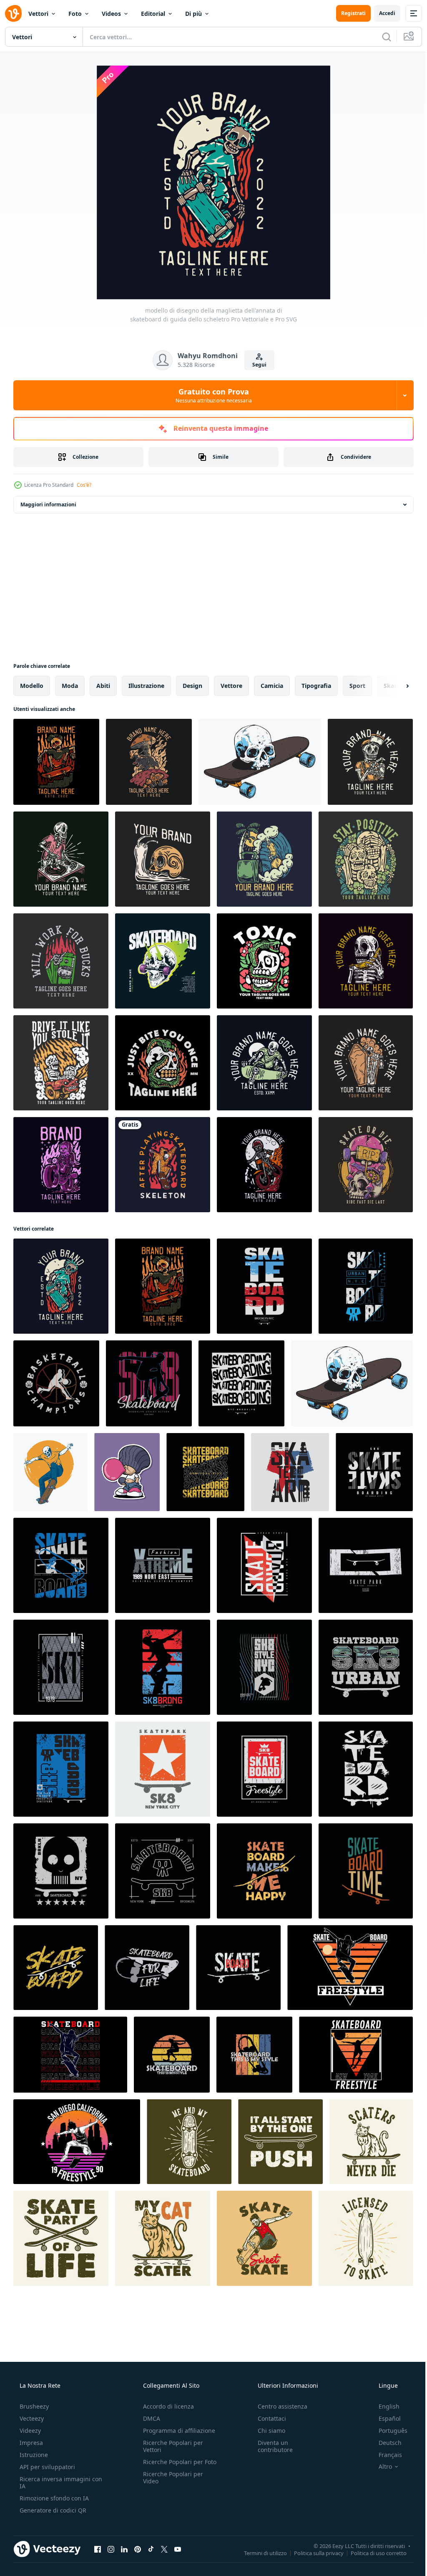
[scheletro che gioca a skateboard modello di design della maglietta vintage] (264, 1063)
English (384, 2406)
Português (388, 2431)
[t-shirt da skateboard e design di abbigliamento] (366, 1286)
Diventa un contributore (271, 2446)
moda (70, 686)
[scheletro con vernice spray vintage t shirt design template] (370, 762)
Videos (111, 14)
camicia (272, 686)
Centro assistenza (278, 2406)
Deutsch (385, 2443)
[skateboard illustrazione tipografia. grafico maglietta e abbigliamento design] (264, 1769)
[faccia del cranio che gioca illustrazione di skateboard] (50, 1472)
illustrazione (146, 686)
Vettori (38, 14)
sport (357, 686)
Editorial (153, 14)
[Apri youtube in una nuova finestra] (178, 2549)
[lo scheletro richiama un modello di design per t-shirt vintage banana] (366, 961)
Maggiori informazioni (48, 504)
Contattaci (268, 2418)
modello (32, 686)
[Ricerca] (380, 37)
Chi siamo (267, 2431)
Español (384, 2418)
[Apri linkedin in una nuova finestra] (124, 2549)
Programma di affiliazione (177, 2431)
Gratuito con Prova (210, 395)
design (192, 686)
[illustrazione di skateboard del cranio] (260, 762)
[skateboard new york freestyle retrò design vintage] (356, 2055)
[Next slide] (394, 686)
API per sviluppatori (46, 2467)
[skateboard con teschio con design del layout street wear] (163, 961)
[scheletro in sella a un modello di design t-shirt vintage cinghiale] (149, 762)
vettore (231, 686)
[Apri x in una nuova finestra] (164, 2549)
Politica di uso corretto (372, 2553)
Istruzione (33, 2455)
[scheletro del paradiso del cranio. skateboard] (163, 1165)
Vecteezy (31, 2418)
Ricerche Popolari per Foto (171, 2465)
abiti (103, 686)
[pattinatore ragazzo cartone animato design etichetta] (127, 1472)
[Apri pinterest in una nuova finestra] (138, 2549)
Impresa (30, 2443)
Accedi (381, 13)
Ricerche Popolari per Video (171, 2485)
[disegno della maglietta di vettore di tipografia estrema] (163, 1565)
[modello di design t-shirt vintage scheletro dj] (61, 859)
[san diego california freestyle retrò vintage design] (77, 2142)
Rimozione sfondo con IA (53, 2498)
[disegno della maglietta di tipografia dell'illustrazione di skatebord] (264, 1871)
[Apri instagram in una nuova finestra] (111, 2549)
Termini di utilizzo (259, 2553)
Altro (380, 2467)
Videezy (29, 2431)
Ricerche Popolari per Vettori (171, 2446)
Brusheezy (33, 2406)
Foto (75, 14)
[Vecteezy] (13, 13)
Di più (193, 14)
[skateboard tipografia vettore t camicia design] (61, 1769)
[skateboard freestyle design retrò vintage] (350, 1968)
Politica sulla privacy (313, 2553)
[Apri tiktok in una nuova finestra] (151, 2549)
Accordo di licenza (166, 2406)
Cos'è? (84, 485)
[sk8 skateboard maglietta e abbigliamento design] (163, 1769)
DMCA (149, 2418)
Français (385, 2455)
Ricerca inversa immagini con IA (54, 2482)
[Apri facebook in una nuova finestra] (98, 2549)
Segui (256, 365)
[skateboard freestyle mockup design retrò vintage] (70, 2055)
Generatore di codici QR (52, 2510)
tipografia (316, 686)
